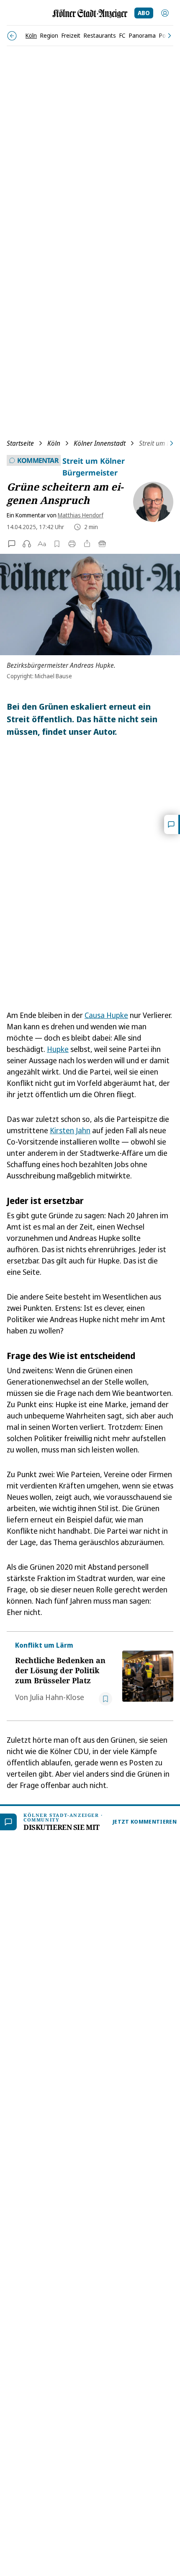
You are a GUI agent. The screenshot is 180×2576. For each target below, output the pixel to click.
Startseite (20, 443)
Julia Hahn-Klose (57, 1697)
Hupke (58, 1049)
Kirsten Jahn (70, 1130)
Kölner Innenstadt (100, 443)
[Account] (165, 13)
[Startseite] (90, 14)
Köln (54, 443)
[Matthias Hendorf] (150, 502)
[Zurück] (12, 36)
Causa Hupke (106, 1015)
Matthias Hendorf (81, 515)
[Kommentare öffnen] (172, 824)
